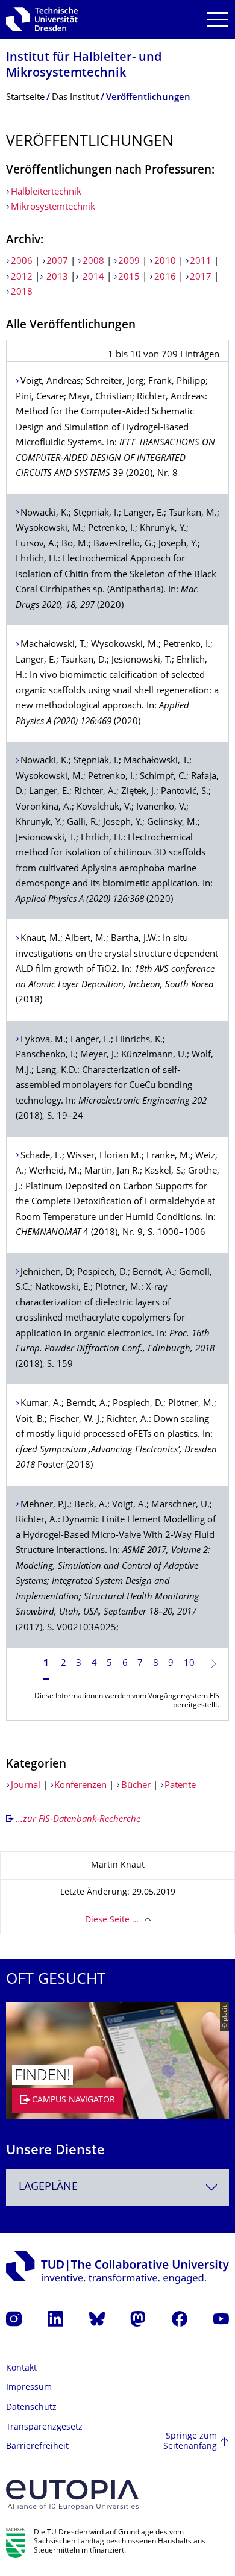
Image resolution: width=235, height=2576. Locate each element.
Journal (27, 1786)
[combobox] (117, 2187)
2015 (129, 277)
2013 (56, 277)
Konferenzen (82, 1786)
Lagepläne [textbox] (48, 2187)
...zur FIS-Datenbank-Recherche (78, 1820)
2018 (22, 292)
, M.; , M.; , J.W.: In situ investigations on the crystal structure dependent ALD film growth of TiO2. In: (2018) (117, 970)
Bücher (136, 1786)
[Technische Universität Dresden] (42, 19)
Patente (180, 1786)
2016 (165, 277)
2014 (92, 277)
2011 (201, 262)
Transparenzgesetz (44, 2428)
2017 (201, 277)
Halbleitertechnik (47, 192)
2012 (22, 277)
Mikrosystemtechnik (53, 208)
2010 (165, 262)
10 (189, 1664)
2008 (93, 262)
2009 (129, 262)
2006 (22, 262)
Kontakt (21, 2368)
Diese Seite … (112, 1920)
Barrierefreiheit (37, 2447)
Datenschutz (31, 2408)
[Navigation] (218, 20)
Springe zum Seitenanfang (190, 2442)
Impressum (29, 2388)
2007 (57, 262)
